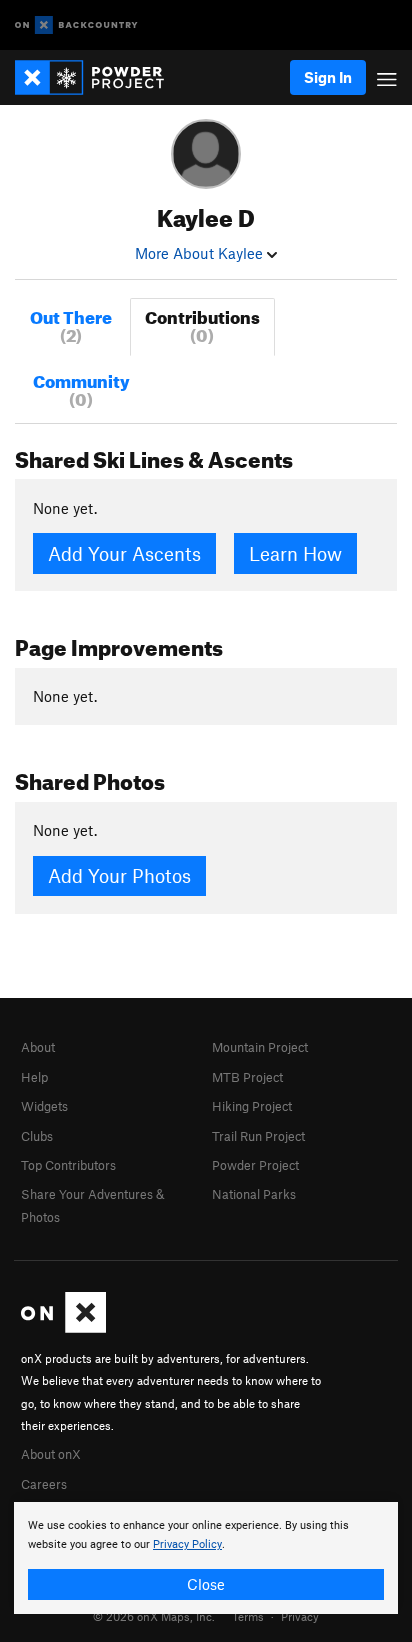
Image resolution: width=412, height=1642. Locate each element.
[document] (206, 1558)
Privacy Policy (187, 1544)
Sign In (328, 77)
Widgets (44, 1106)
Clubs (37, 1136)
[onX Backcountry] (76, 25)
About (38, 1047)
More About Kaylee (201, 253)
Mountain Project (260, 1047)
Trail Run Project (258, 1136)
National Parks (254, 1194)
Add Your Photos (119, 875)
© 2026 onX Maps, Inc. (154, 1616)
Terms (248, 1616)
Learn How (295, 553)
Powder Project (255, 1165)
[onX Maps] (63, 1328)
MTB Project (247, 1077)
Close (206, 1584)
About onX (51, 1454)
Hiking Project (252, 1106)
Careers (44, 1484)
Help (34, 1077)
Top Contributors (68, 1165)
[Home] (99, 77)
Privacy (300, 1616)
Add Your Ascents (124, 553)
